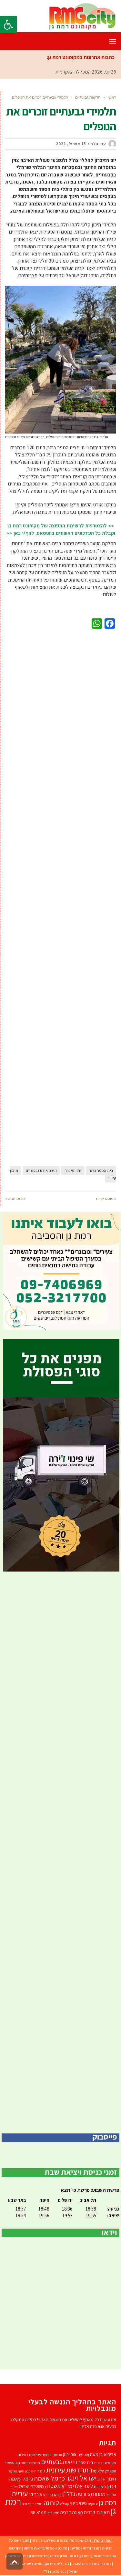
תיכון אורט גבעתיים (41, 1171)
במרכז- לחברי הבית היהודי (91, 2564)
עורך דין (35, 2494)
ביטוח (98, 2463)
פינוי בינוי (79, 2503)
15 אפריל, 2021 (71, 144)
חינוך (111, 2479)
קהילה (65, 2504)
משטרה (53, 2486)
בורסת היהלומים (40, 2455)
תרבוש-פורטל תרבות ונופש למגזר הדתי (61, 2540)
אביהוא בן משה (103, 2454)
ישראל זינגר (81, 2478)
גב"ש (54, 2556)
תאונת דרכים (72, 2512)
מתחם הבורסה (91, 2494)
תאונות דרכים (97, 2512)
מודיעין (75, 2548)
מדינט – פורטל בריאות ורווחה (46, 2548)
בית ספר (86, 2462)
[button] (8, 25)
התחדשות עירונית (69, 2470)
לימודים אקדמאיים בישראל (42, 2564)
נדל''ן (69, 2494)
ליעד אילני (83, 2486)
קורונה (51, 2503)
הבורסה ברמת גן (29, 2463)
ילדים (101, 2479)
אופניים (83, 2455)
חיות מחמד (16, 2471)
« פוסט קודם (106, 1198)
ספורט (48, 2495)
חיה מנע (31, 2471)
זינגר (41, 2471)
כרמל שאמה (50, 2478)
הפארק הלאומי (105, 2471)
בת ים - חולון (69, 2556)
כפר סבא (60, 2571)
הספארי (11, 2463)
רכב (25, 2504)
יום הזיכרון (73, 1171)
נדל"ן (47, 2571)
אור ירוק (70, 2454)
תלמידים (53, 2513)
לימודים (100, 2486)
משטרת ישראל (31, 2486)
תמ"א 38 (39, 2512)
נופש (58, 2495)
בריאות (70, 2462)
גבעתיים (51, 2462)
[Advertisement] (61, 896)
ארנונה (57, 2455)
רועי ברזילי (35, 2504)
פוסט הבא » (15, 1198)
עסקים (93, 2504)
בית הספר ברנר (101, 1171)
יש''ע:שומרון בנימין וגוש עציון (26, 2556)
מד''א (67, 2486)
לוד (67, 2564)
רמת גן (86, 2556)
